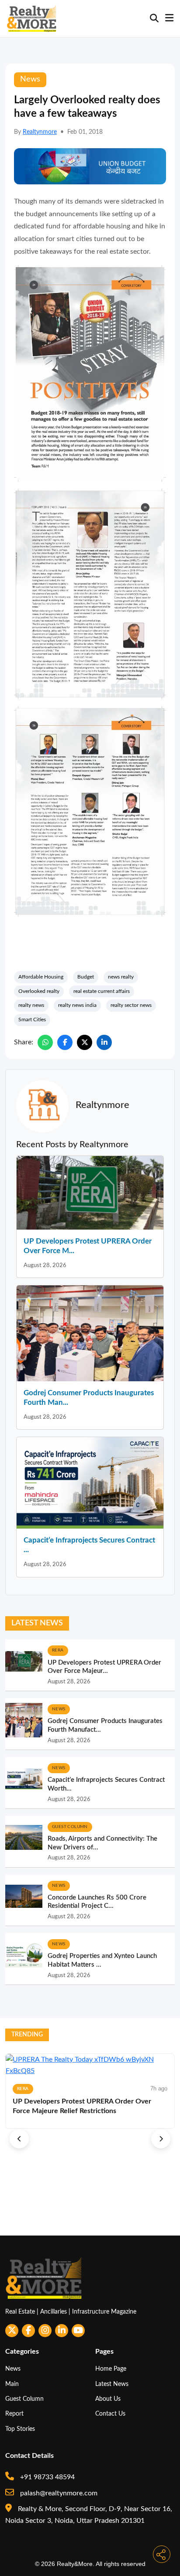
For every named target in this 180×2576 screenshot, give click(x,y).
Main (12, 2384)
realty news (31, 1005)
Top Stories (20, 2429)
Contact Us (110, 2414)
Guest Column (24, 2399)
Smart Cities (32, 1020)
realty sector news (131, 1005)
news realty (121, 977)
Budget (86, 977)
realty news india (77, 1005)
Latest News (112, 2384)
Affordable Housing (41, 977)
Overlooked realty (39, 991)
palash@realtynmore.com (58, 2493)
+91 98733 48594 (47, 2477)
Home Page (111, 2369)
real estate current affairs (102, 991)
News (13, 2369)
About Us (108, 2399)
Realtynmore (40, 132)
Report (14, 2414)
